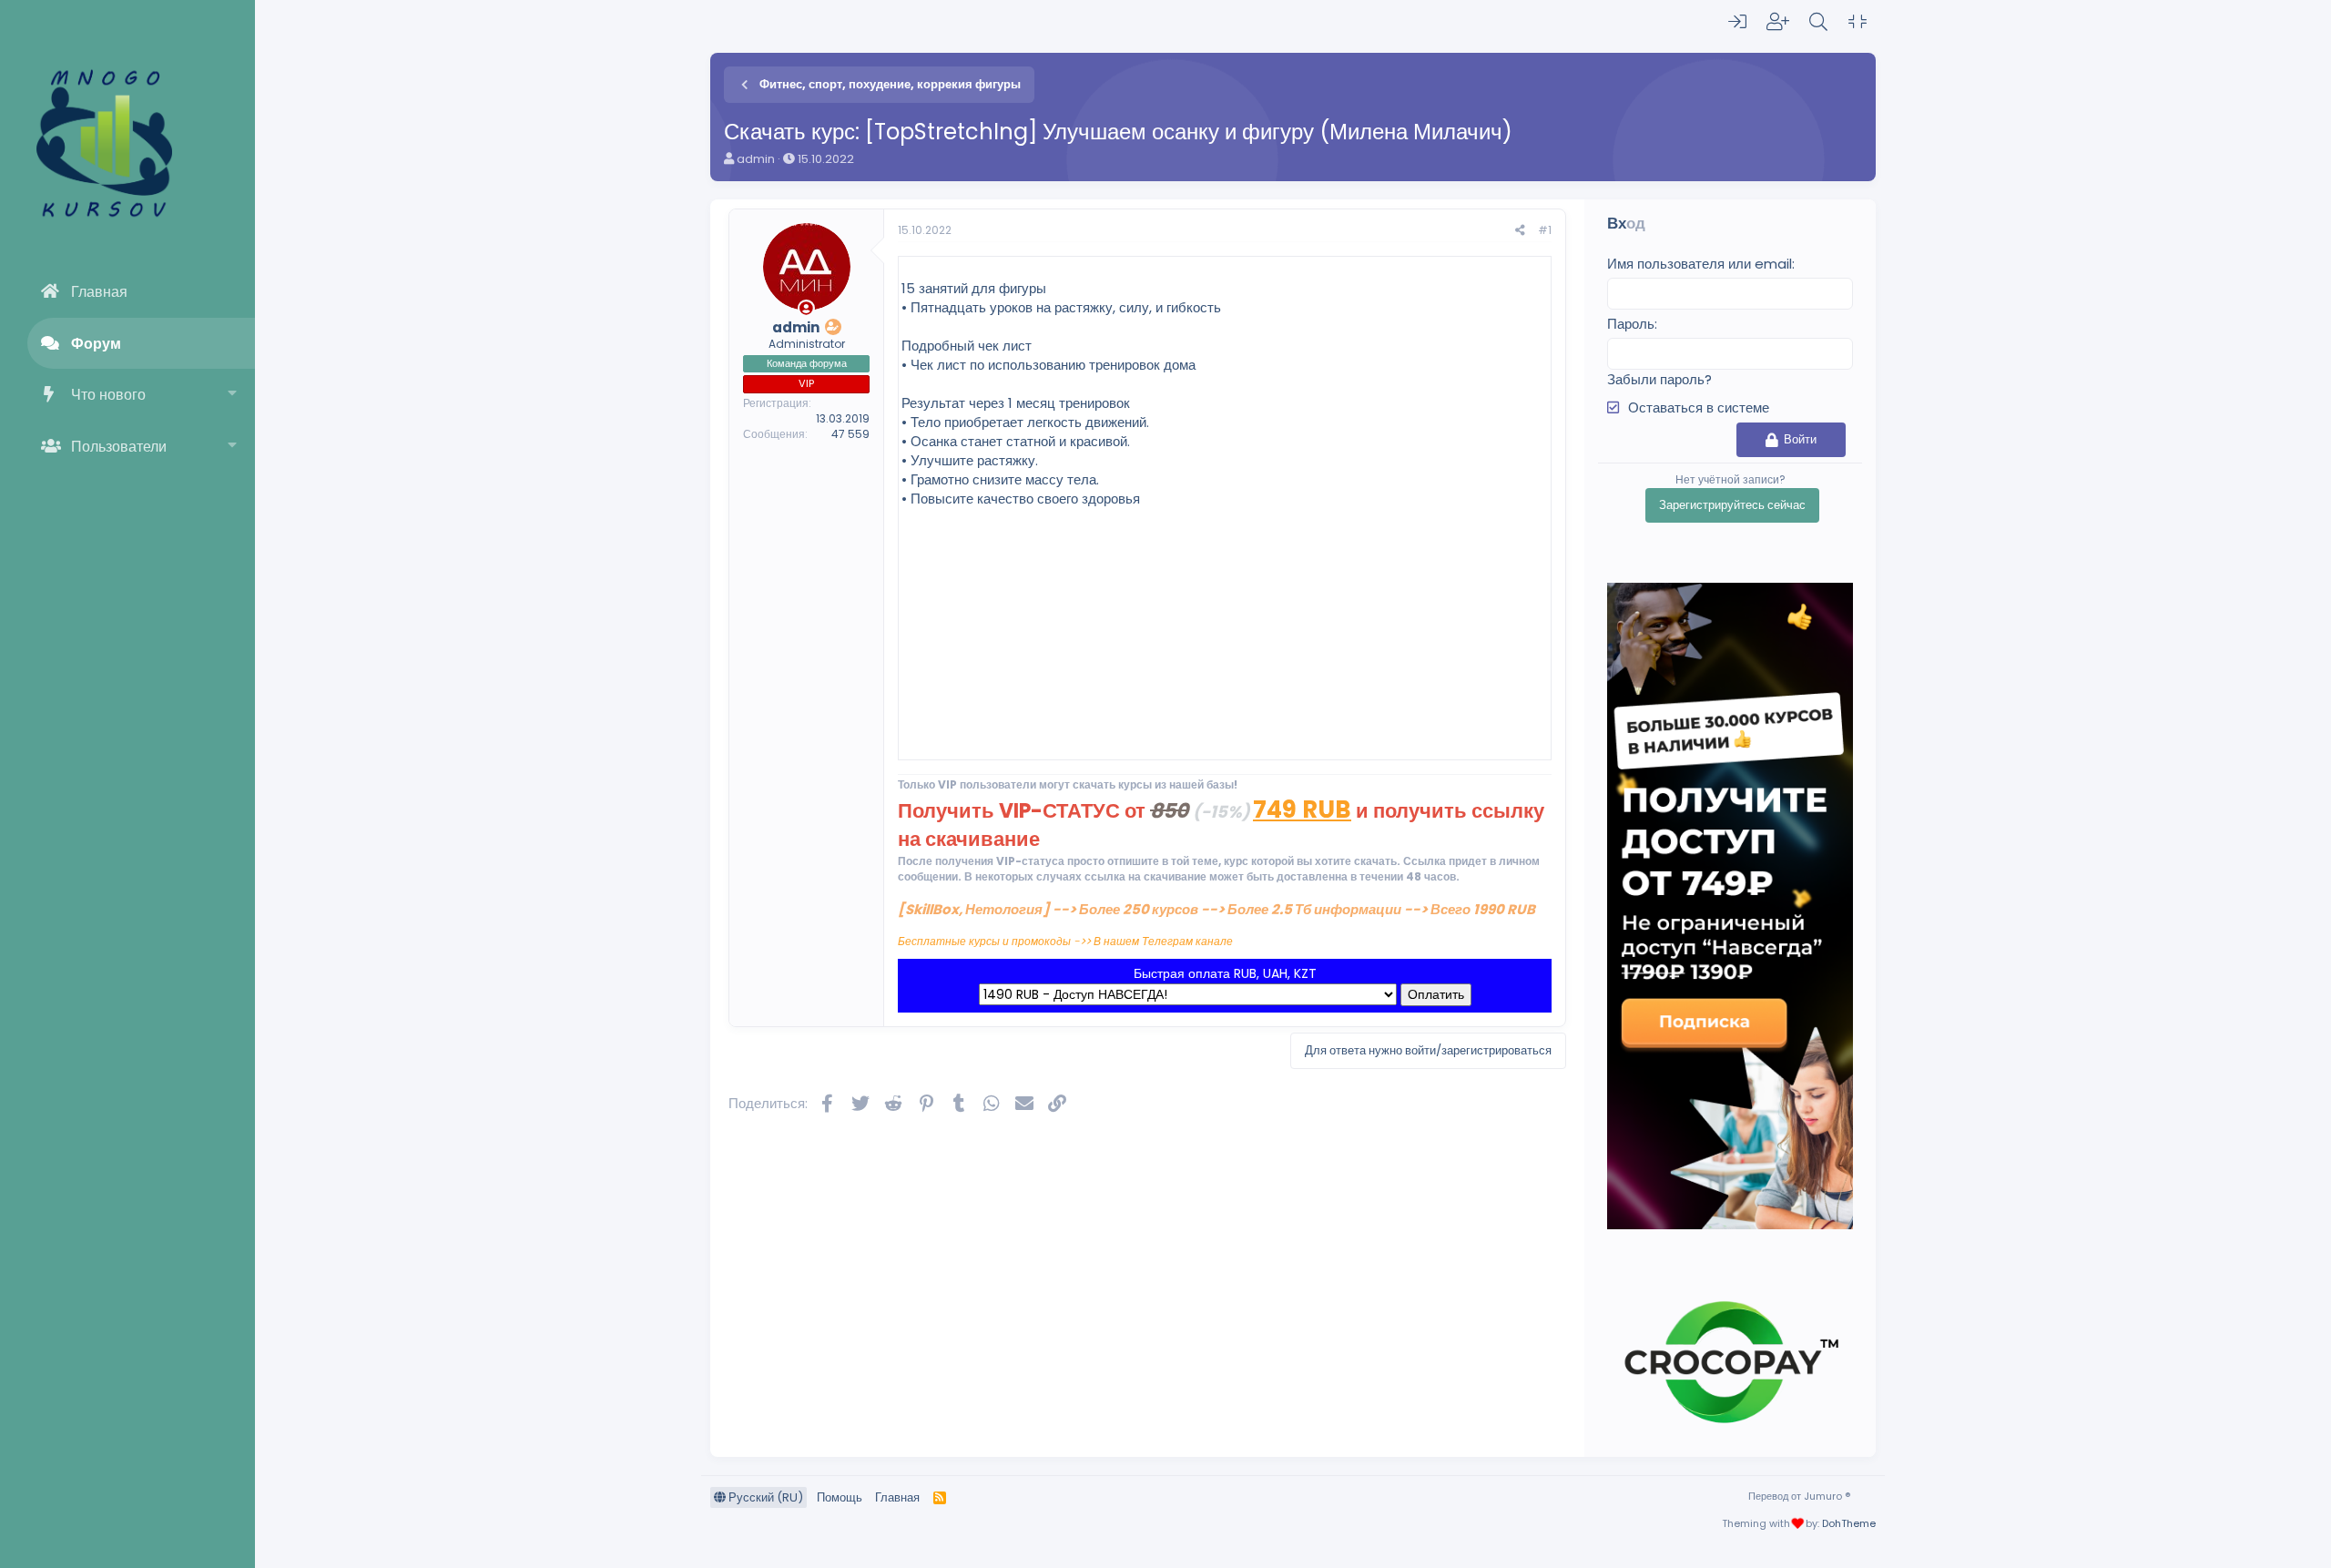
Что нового (108, 395)
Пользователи (119, 447)
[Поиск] (1818, 22)
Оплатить (1436, 994)
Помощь (840, 1497)
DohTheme (1849, 1523)
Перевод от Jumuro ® (1799, 1496)
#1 (1545, 230)
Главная (99, 292)
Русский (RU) (764, 1497)
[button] (233, 395)
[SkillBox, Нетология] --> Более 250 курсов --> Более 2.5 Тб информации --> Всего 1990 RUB (1216, 909)
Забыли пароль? (1659, 379)
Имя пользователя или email (1700, 264)
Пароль (1631, 324)
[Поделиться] (1520, 231)
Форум (96, 344)
